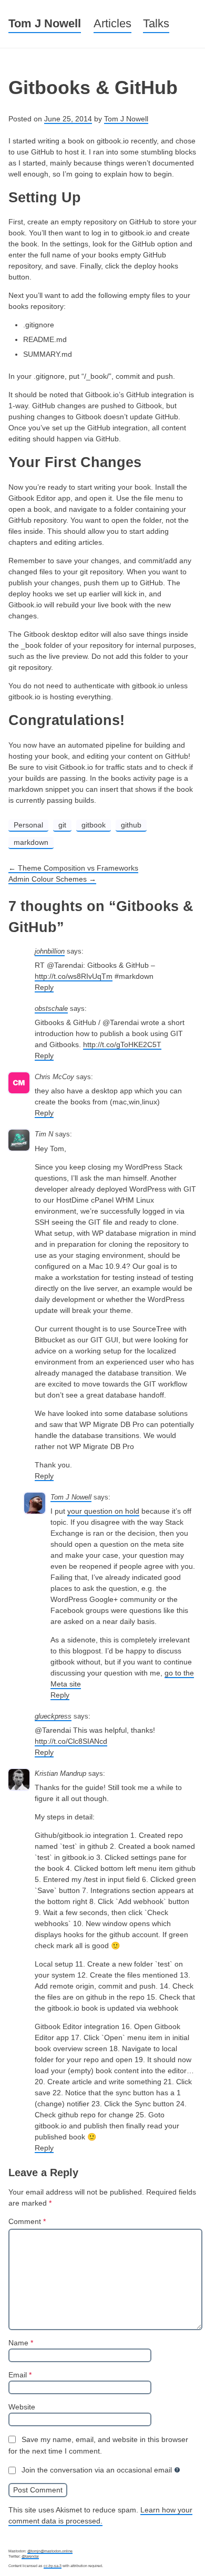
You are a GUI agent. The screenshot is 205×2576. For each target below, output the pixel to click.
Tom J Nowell (45, 23)
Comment (27, 2221)
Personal (28, 825)
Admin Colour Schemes (52, 879)
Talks (156, 23)
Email (20, 2375)
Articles (112, 23)
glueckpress (53, 1716)
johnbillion (50, 951)
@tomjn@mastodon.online (50, 2551)
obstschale (51, 1009)
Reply (44, 987)
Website (22, 2407)
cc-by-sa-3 (53, 2566)
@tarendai (30, 2556)
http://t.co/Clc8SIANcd (71, 1741)
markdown (31, 842)
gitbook (94, 825)
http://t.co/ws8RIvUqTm (74, 976)
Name (21, 2343)
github (131, 825)
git (62, 825)
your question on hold (103, 1511)
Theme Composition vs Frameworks (73, 868)
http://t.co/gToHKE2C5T (122, 1044)
